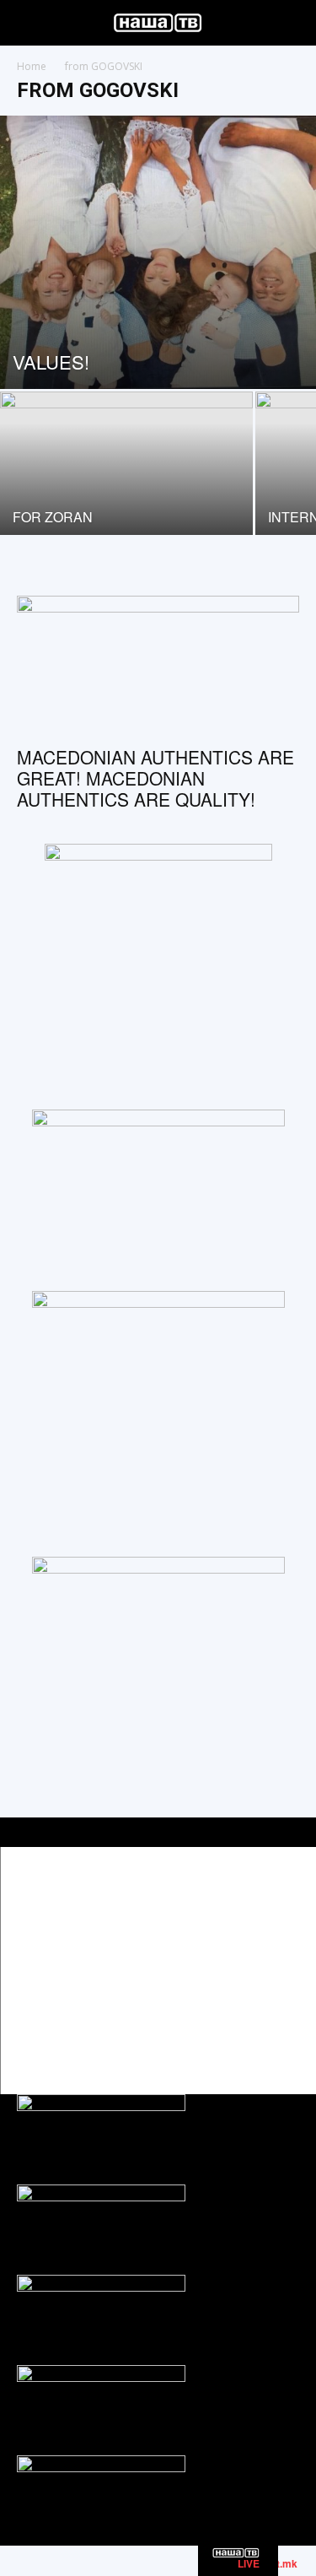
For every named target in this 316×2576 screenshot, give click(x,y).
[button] (29, 23)
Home (32, 66)
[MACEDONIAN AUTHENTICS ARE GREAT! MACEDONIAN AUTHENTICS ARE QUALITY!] (158, 665)
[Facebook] (209, 2035)
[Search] (292, 23)
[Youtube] (284, 2035)
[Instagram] (246, 2035)
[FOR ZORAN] (126, 486)
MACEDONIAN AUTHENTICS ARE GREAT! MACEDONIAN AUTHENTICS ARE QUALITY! (155, 778)
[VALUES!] (158, 252)
